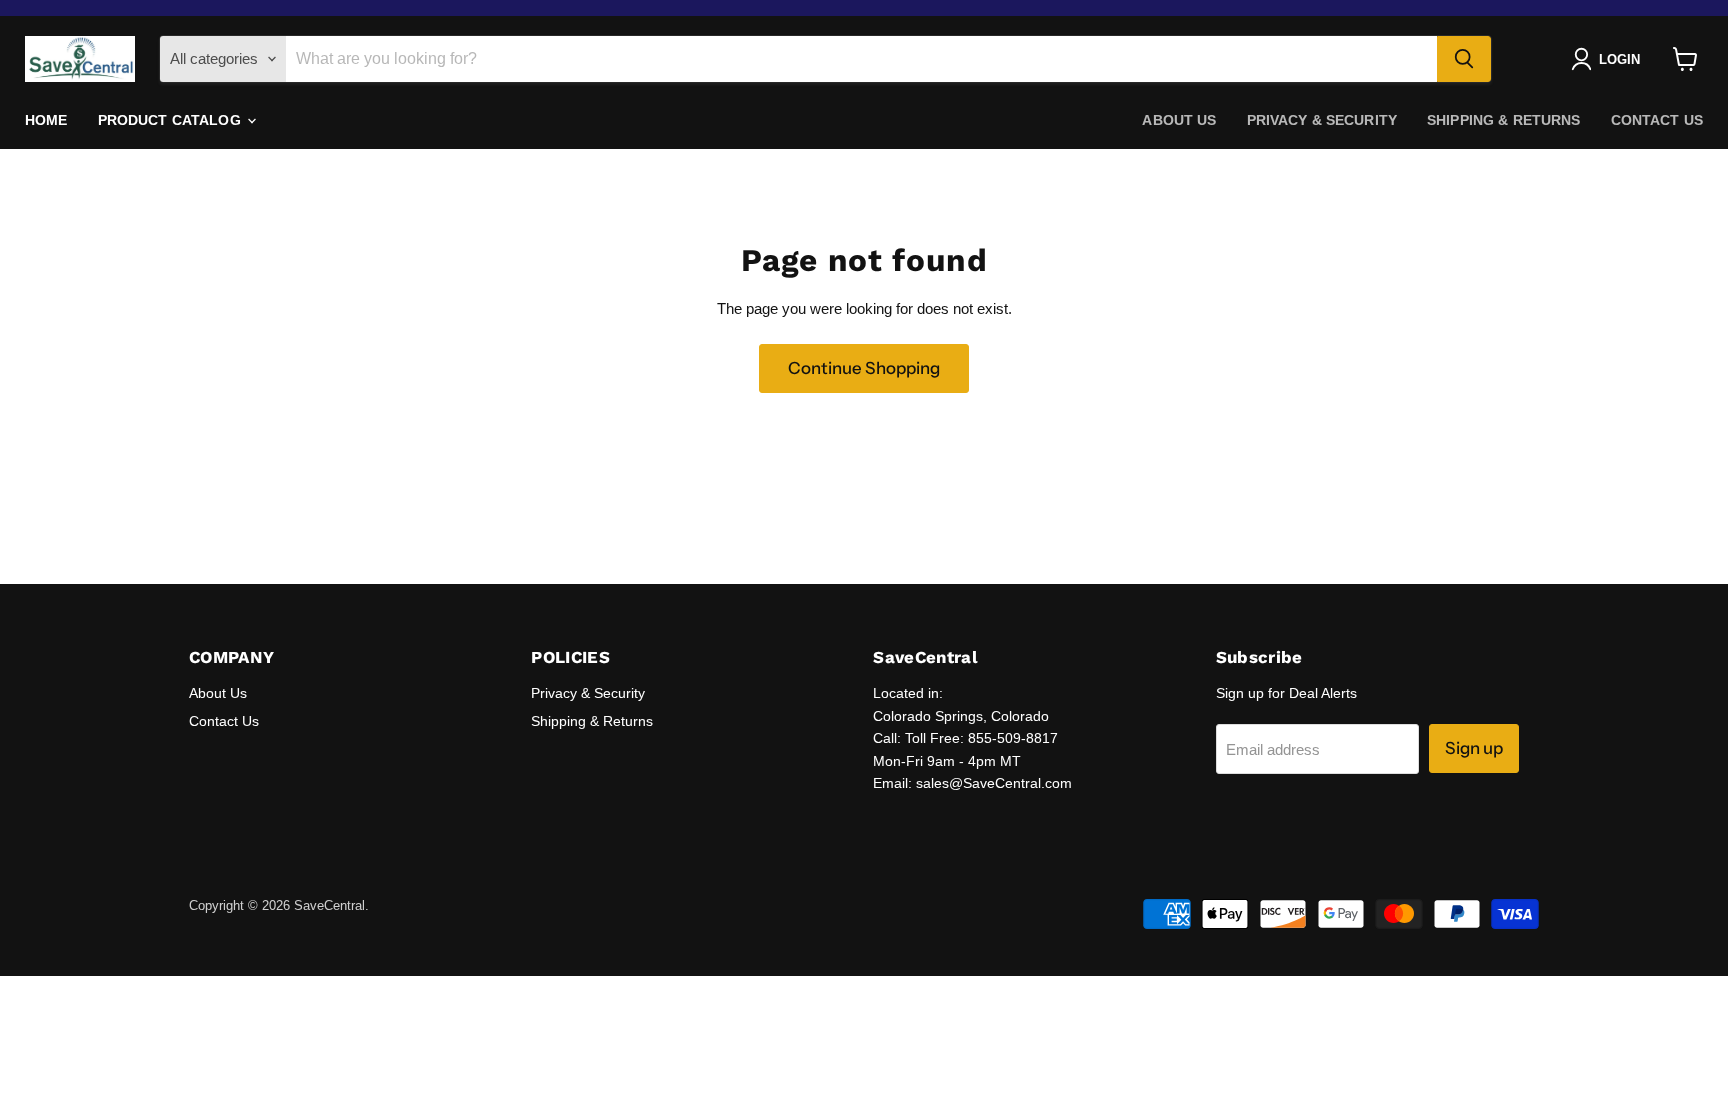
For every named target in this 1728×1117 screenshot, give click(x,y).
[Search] (1464, 59)
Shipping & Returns (1504, 120)
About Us (1179, 120)
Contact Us (1657, 120)
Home (46, 120)
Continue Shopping (864, 368)
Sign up (1474, 748)
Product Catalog (171, 120)
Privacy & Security (1322, 120)
